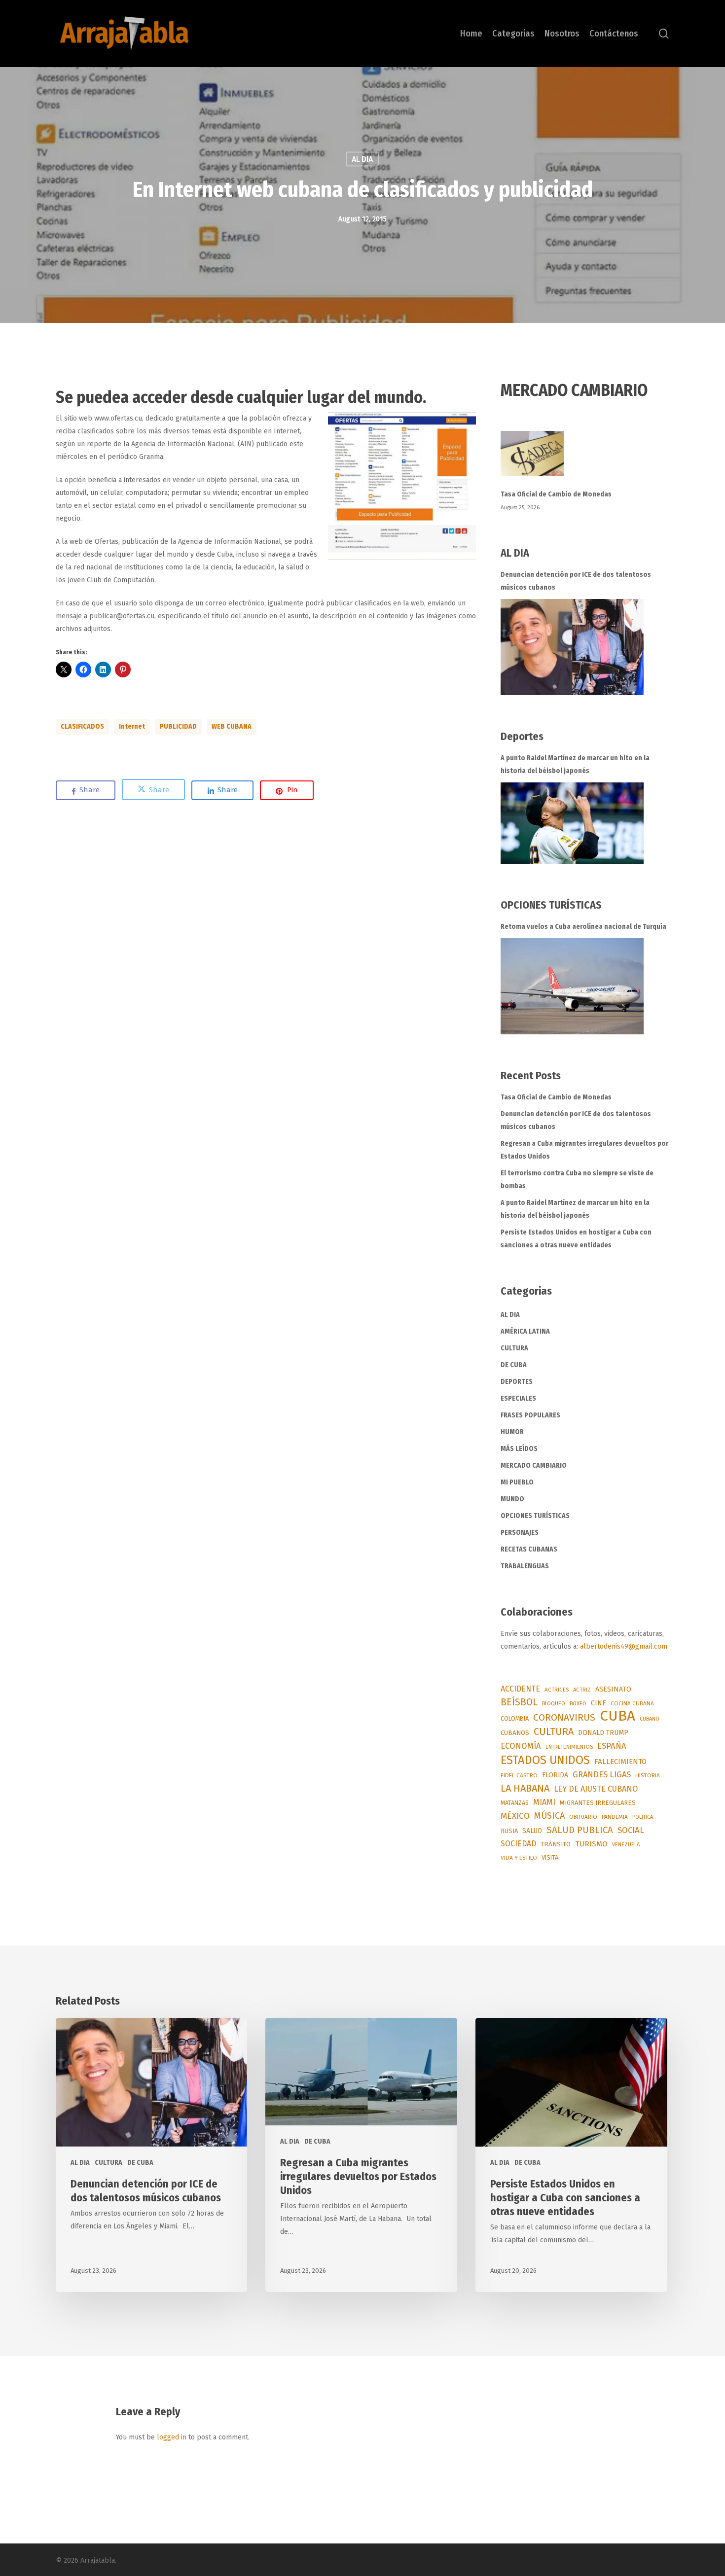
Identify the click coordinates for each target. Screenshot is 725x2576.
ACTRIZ (582, 1690)
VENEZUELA (626, 1845)
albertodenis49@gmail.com (624, 1646)
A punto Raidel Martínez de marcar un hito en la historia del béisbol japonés (575, 764)
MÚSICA (549, 1816)
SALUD (532, 1831)
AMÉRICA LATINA (525, 1331)
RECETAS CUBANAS (529, 1549)
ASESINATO (613, 1689)
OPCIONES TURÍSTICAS (535, 1516)
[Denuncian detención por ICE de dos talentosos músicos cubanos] (572, 647)
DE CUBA (514, 1365)
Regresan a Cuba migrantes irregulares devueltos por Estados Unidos (584, 1150)
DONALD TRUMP (603, 1733)
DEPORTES (517, 1382)
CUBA (617, 1716)
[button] (402, 486)
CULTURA (514, 1348)
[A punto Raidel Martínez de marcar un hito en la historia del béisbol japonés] (572, 823)
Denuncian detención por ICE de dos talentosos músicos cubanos (576, 581)
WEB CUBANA (232, 726)
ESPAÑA (612, 1746)
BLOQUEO (554, 1703)
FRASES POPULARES (530, 1415)
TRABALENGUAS (525, 1566)
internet (132, 726)
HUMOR (512, 1432)
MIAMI (544, 1802)
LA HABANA (525, 1788)
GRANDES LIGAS (602, 1775)
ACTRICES (557, 1690)
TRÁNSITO (556, 1844)
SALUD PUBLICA (580, 1830)
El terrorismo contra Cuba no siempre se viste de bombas (577, 1180)
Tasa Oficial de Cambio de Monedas (556, 494)
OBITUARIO (583, 1817)
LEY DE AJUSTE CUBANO (596, 1789)
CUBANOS (515, 1733)
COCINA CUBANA (632, 1703)
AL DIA (362, 159)
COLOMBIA (515, 1718)
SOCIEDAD (518, 1844)
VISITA (550, 1857)
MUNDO (512, 1499)
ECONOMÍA (521, 1746)
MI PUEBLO (517, 1482)
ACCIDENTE (520, 1689)
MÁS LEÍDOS (519, 1449)
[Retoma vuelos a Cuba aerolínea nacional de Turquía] (572, 986)
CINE (598, 1703)
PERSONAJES (520, 1533)
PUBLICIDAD (178, 726)
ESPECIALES (518, 1398)
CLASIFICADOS (82, 726)
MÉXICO (515, 1816)
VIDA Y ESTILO (519, 1858)
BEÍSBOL (519, 1702)
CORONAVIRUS (564, 1717)
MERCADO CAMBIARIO (534, 1465)
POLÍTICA (643, 1817)
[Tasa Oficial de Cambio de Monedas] (585, 459)
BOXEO (578, 1703)
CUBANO (650, 1719)
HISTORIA (648, 1775)
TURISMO (591, 1844)
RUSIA (509, 1831)
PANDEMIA (615, 1817)
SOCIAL (631, 1830)
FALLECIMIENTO (620, 1762)
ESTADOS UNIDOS (545, 1760)
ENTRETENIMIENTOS (569, 1747)
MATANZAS (515, 1803)
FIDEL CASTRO (519, 1775)
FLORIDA (555, 1775)
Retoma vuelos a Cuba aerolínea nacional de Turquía (583, 927)
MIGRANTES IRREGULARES (598, 1803)
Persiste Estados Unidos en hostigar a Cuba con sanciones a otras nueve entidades (576, 1239)
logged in (172, 2437)
